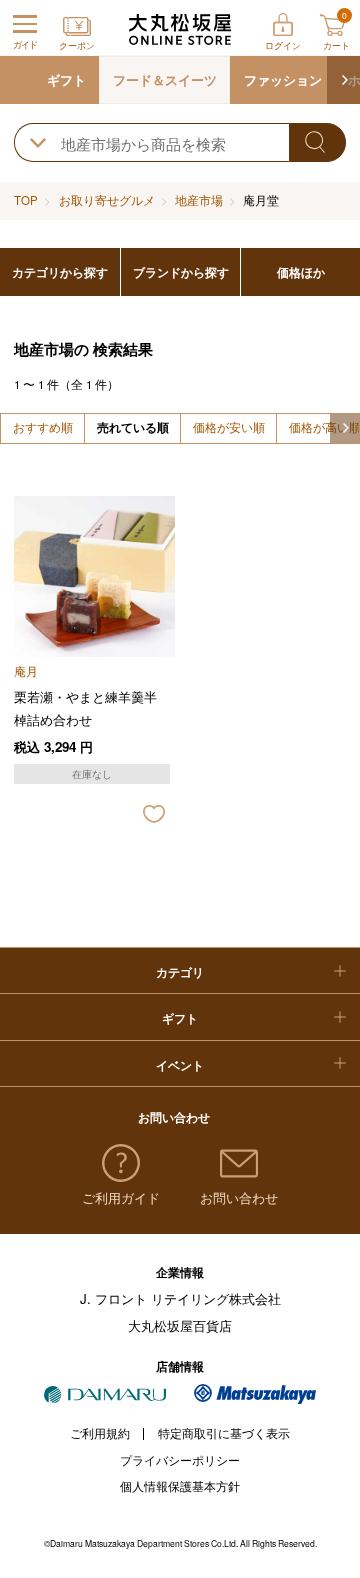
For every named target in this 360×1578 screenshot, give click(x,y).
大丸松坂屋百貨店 (180, 1325)
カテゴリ (180, 972)
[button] (343, 80)
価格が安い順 (229, 427)
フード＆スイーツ (165, 79)
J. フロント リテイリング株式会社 (180, 1298)
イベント (180, 1065)
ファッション (283, 79)
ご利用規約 (100, 1433)
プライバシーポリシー (180, 1460)
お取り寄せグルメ (106, 200)
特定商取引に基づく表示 (224, 1433)
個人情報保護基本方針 (180, 1486)
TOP (26, 200)
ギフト (66, 79)
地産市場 (199, 200)
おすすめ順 (43, 427)
